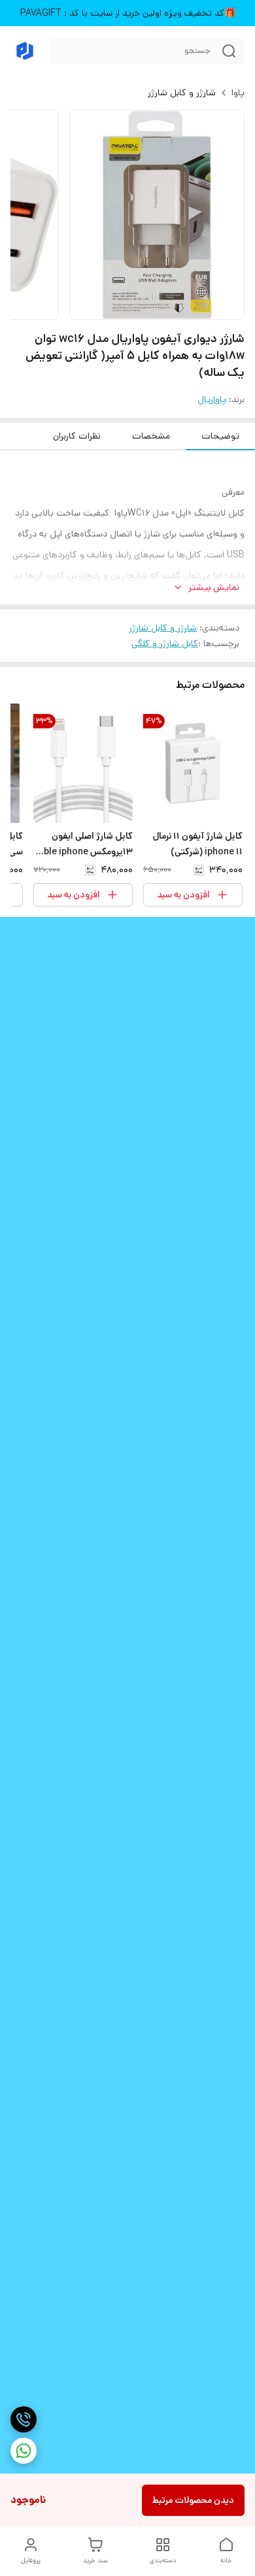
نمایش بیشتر (214, 587)
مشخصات (151, 436)
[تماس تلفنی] (24, 2419)
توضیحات (220, 436)
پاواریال (212, 399)
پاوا (238, 93)
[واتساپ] (24, 2451)
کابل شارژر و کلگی (165, 644)
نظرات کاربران (77, 436)
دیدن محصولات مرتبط (193, 2500)
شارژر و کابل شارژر (182, 93)
